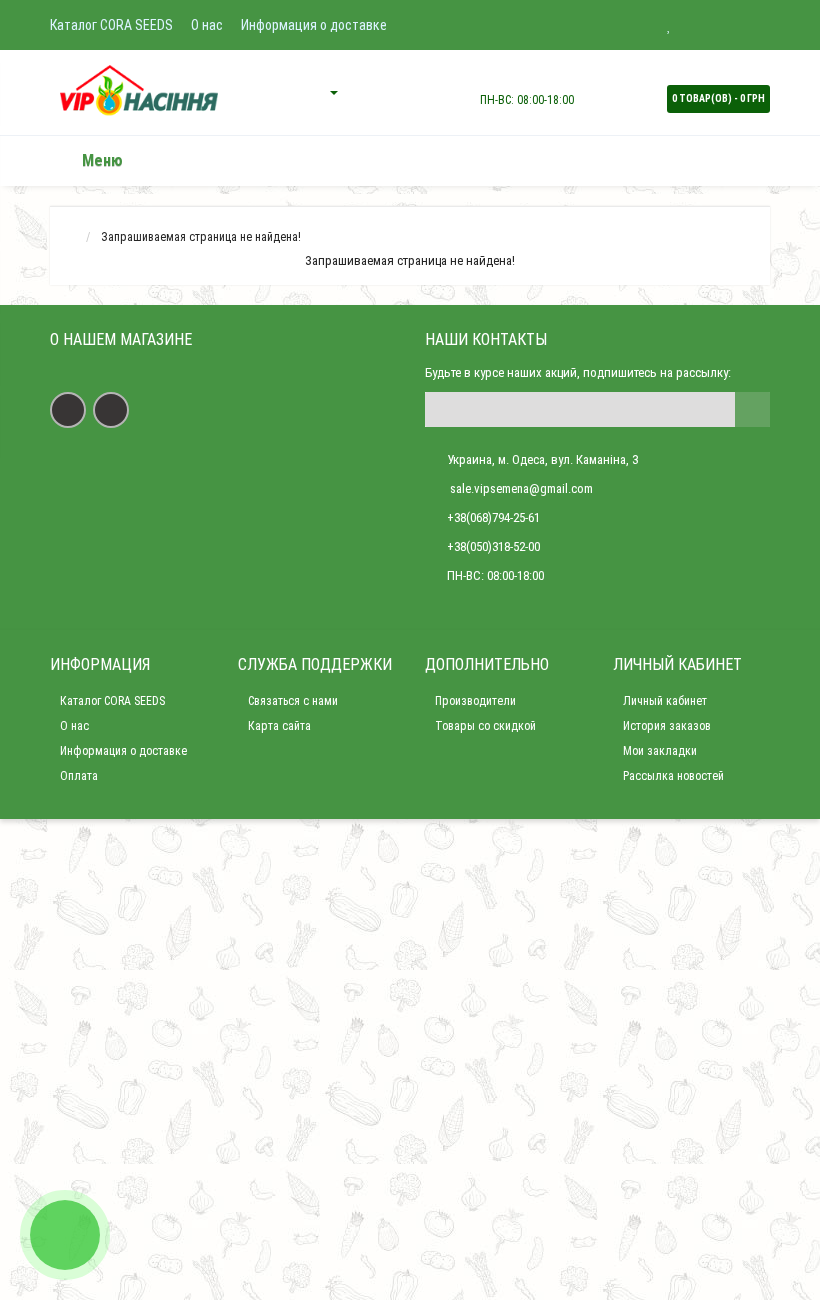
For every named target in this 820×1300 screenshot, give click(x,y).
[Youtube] (111, 410)
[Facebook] (68, 410)
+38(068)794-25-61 (493, 517)
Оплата (79, 776)
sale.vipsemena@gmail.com (520, 488)
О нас (207, 25)
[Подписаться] (752, 409)
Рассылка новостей (673, 776)
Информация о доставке (314, 25)
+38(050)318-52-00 (493, 546)
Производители (475, 701)
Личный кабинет (665, 701)
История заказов (667, 726)
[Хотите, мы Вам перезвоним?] (65, 1235)
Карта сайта (279, 726)
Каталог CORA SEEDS (111, 25)
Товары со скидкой (485, 726)
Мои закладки (660, 751)
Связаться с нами (293, 701)
